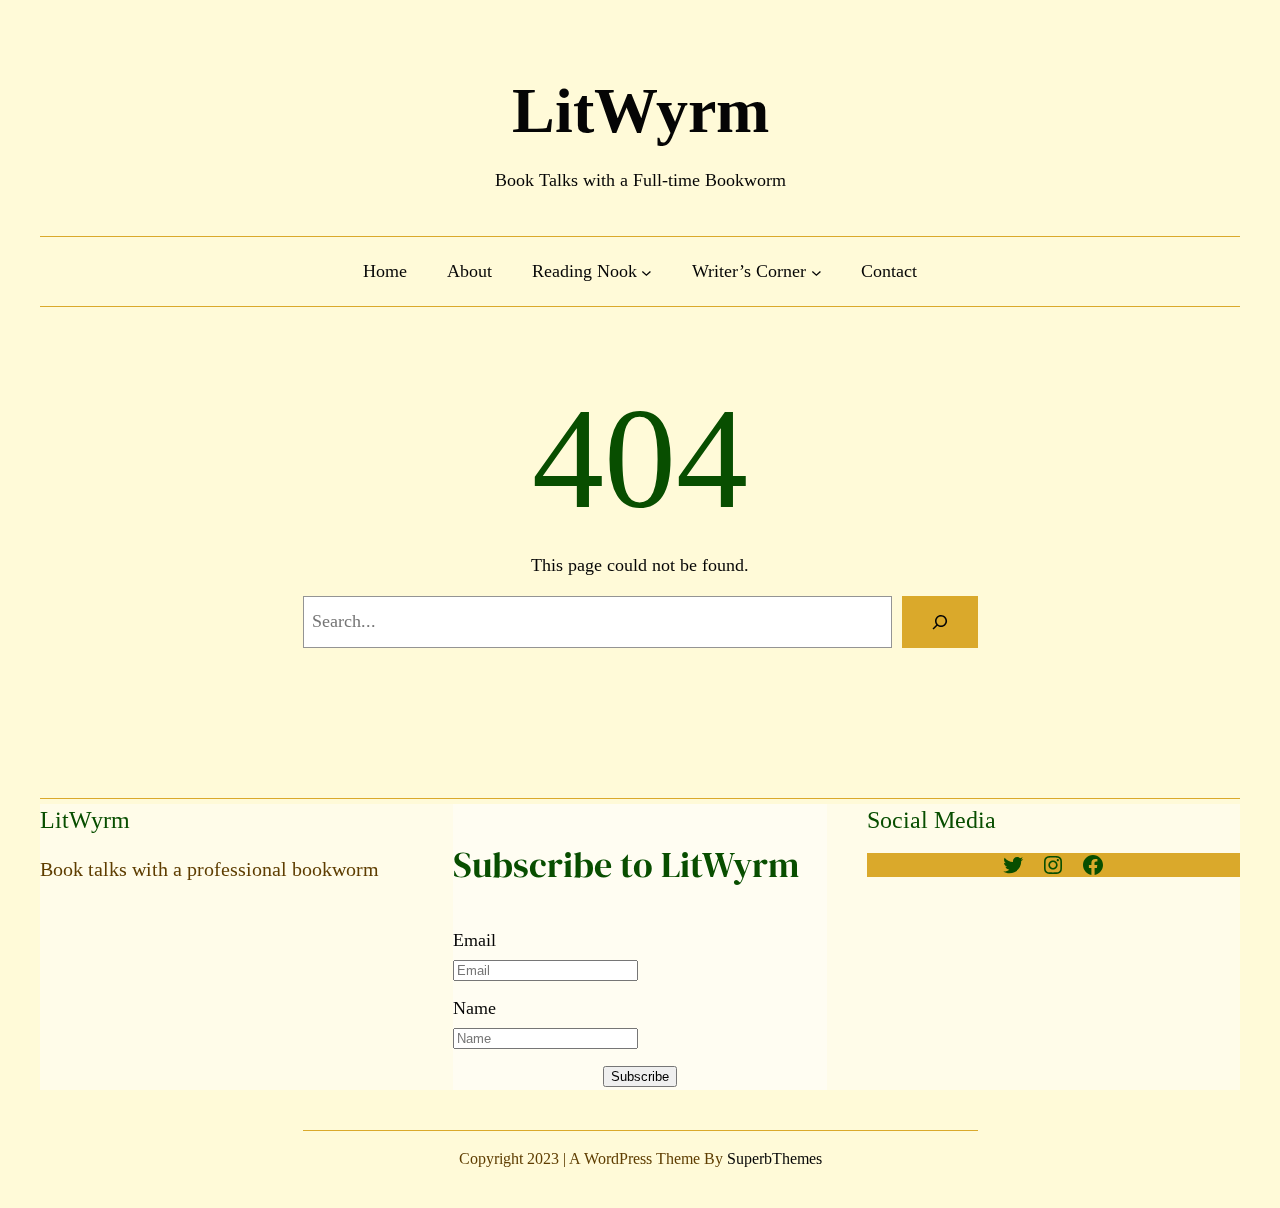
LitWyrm (640, 110)
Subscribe (640, 1076)
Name (474, 1008)
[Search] (940, 622)
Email (474, 940)
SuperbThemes (774, 1158)
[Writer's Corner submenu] (816, 271)
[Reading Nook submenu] (646, 271)
